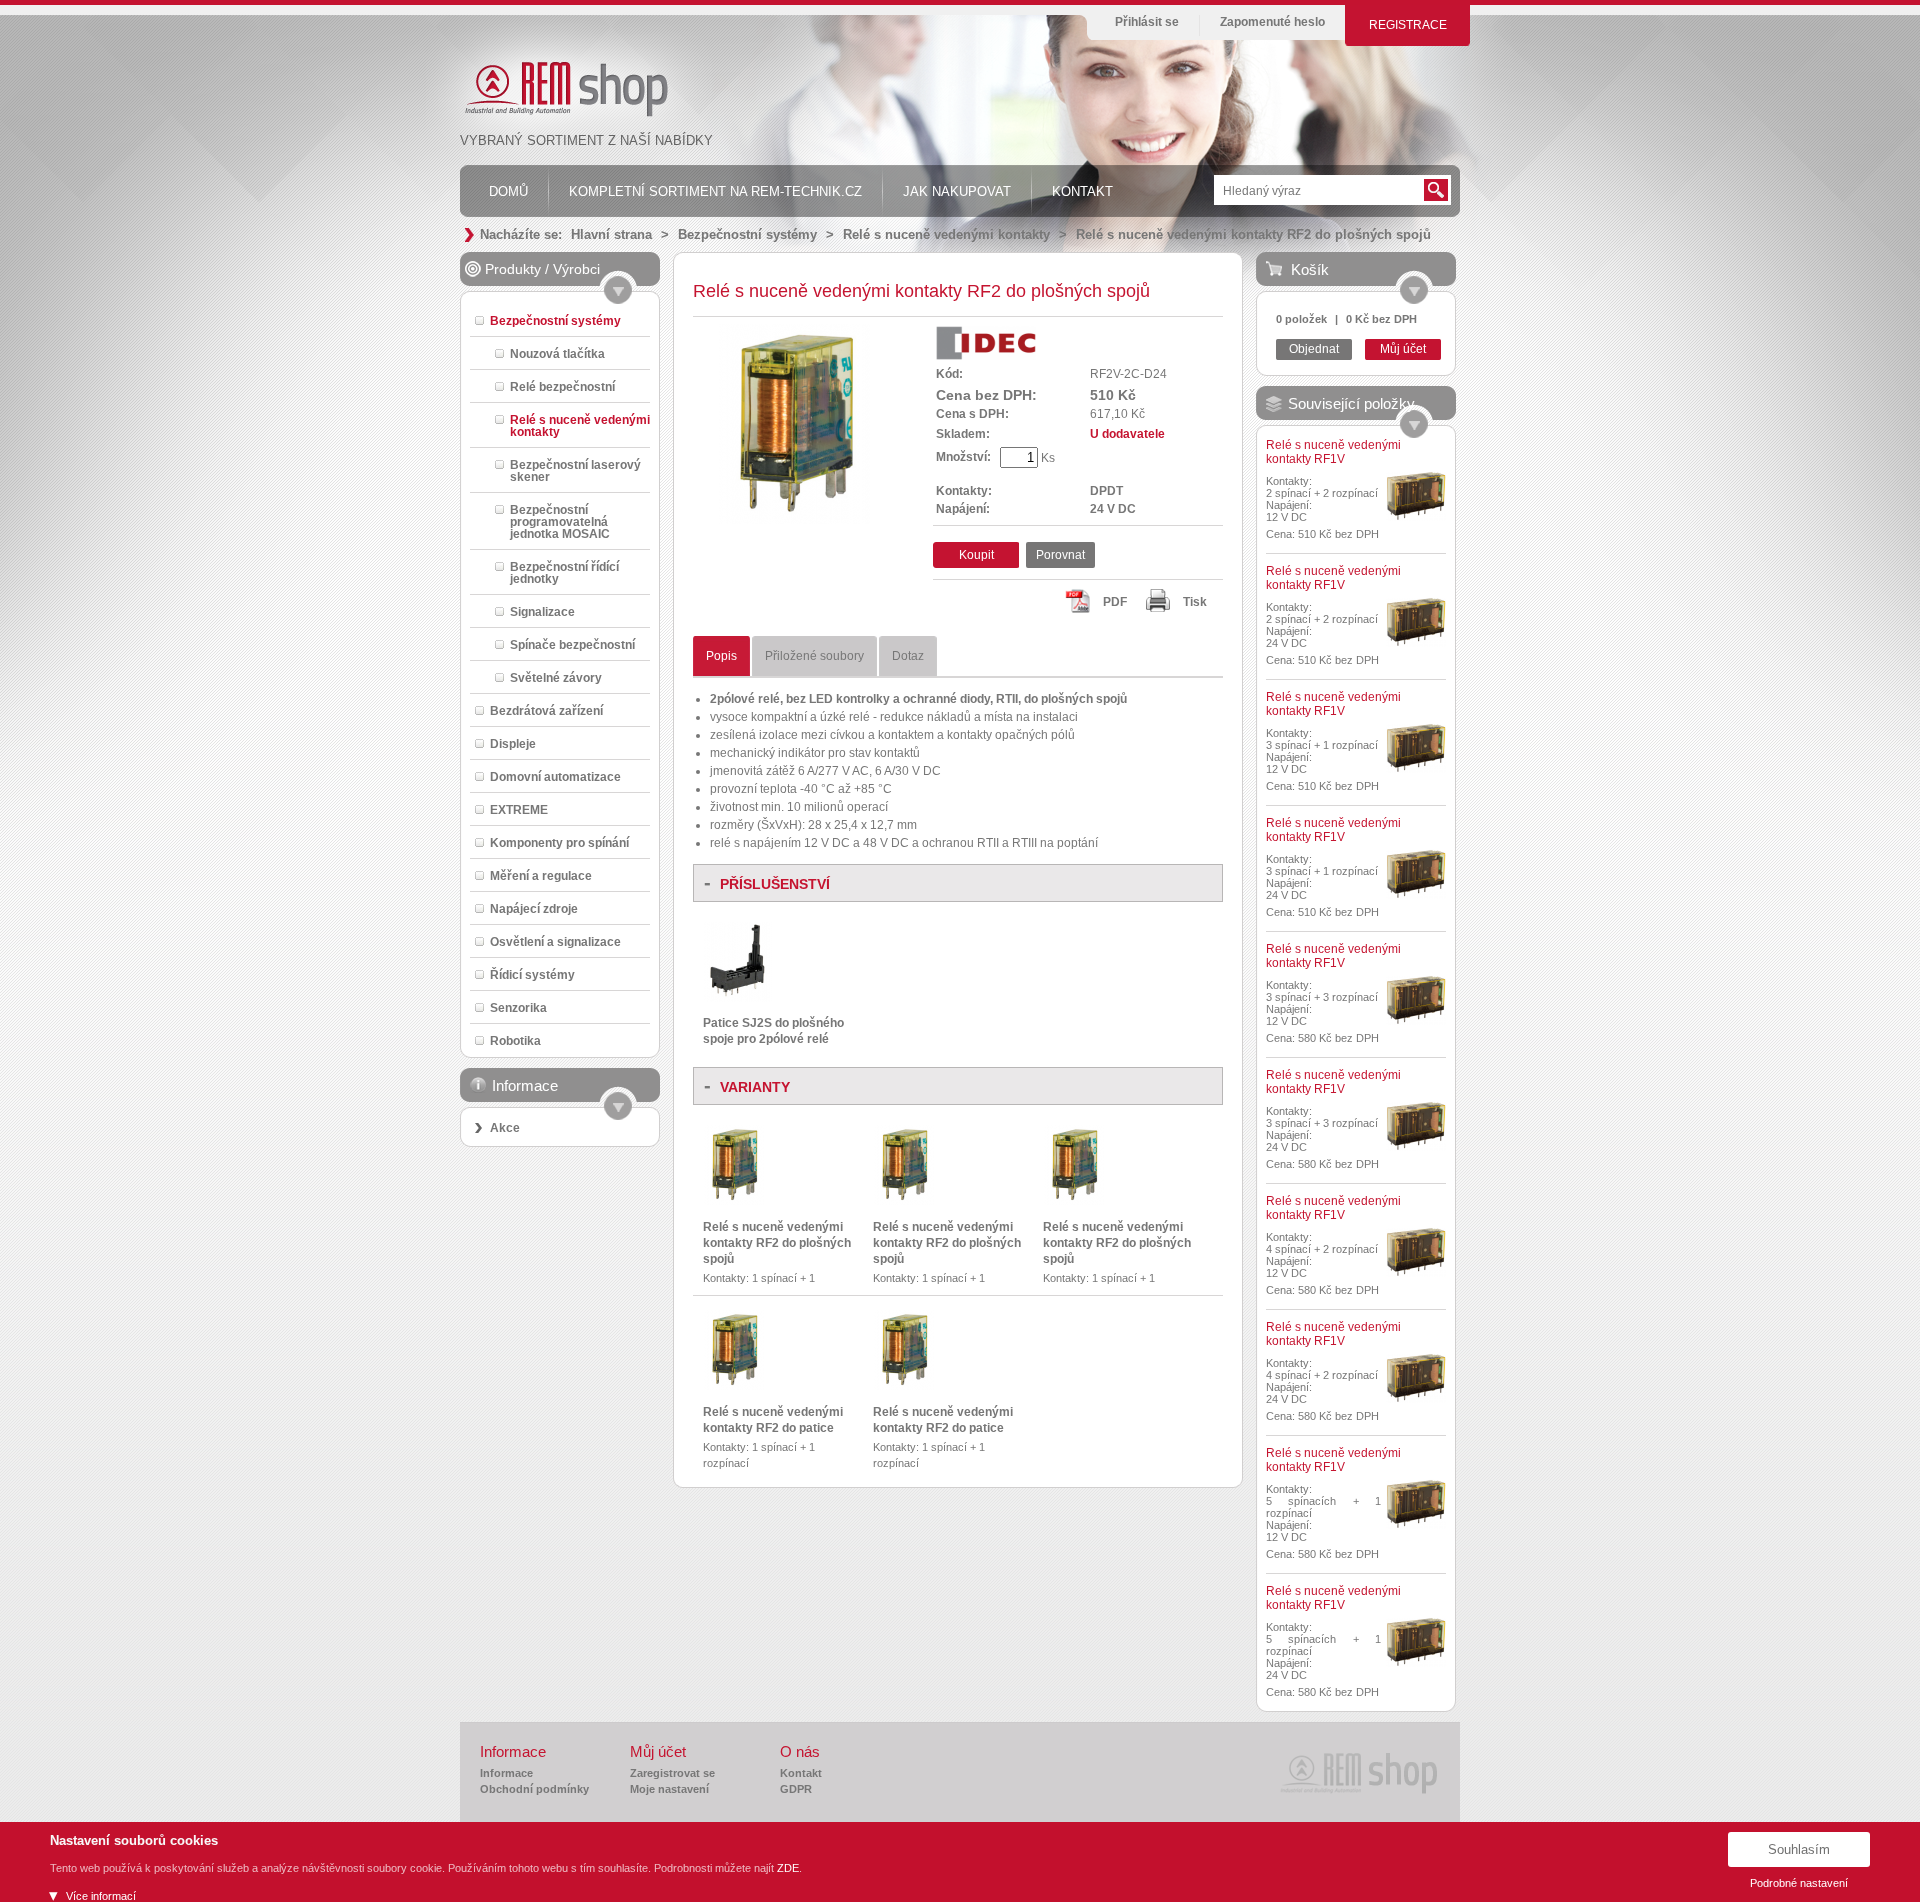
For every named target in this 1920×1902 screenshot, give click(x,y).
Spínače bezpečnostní (572, 644)
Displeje (513, 743)
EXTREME (519, 809)
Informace (506, 1773)
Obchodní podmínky (534, 1789)
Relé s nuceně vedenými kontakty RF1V (1333, 452)
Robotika (515, 1040)
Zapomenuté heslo (1272, 22)
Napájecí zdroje (534, 908)
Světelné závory (556, 677)
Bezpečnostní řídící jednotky (564, 572)
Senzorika (518, 1007)
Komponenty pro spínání (559, 842)
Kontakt (801, 1773)
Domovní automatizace (555, 776)
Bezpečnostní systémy (747, 234)
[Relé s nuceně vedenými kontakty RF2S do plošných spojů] (794, 520)
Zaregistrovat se (672, 1773)
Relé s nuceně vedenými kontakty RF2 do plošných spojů (1253, 234)
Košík (1310, 269)
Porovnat (1060, 555)
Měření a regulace (541, 875)
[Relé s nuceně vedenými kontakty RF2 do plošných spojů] (734, 1201)
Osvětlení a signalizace (555, 941)
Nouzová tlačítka (557, 353)
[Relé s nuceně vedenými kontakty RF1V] (1416, 496)
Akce (505, 1128)
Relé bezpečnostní (562, 386)
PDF (1115, 602)
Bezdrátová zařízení (546, 710)
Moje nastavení (669, 1789)
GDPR (796, 1789)
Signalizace (542, 611)
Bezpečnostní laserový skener (575, 470)
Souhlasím (1799, 1849)
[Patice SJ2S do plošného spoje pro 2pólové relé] (738, 998)
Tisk (1195, 602)
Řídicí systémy (532, 974)
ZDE (788, 1868)
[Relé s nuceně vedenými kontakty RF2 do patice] (734, 1386)
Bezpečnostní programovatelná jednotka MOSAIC (560, 521)
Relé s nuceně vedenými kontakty (946, 234)
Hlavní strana (611, 234)
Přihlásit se (1147, 22)
